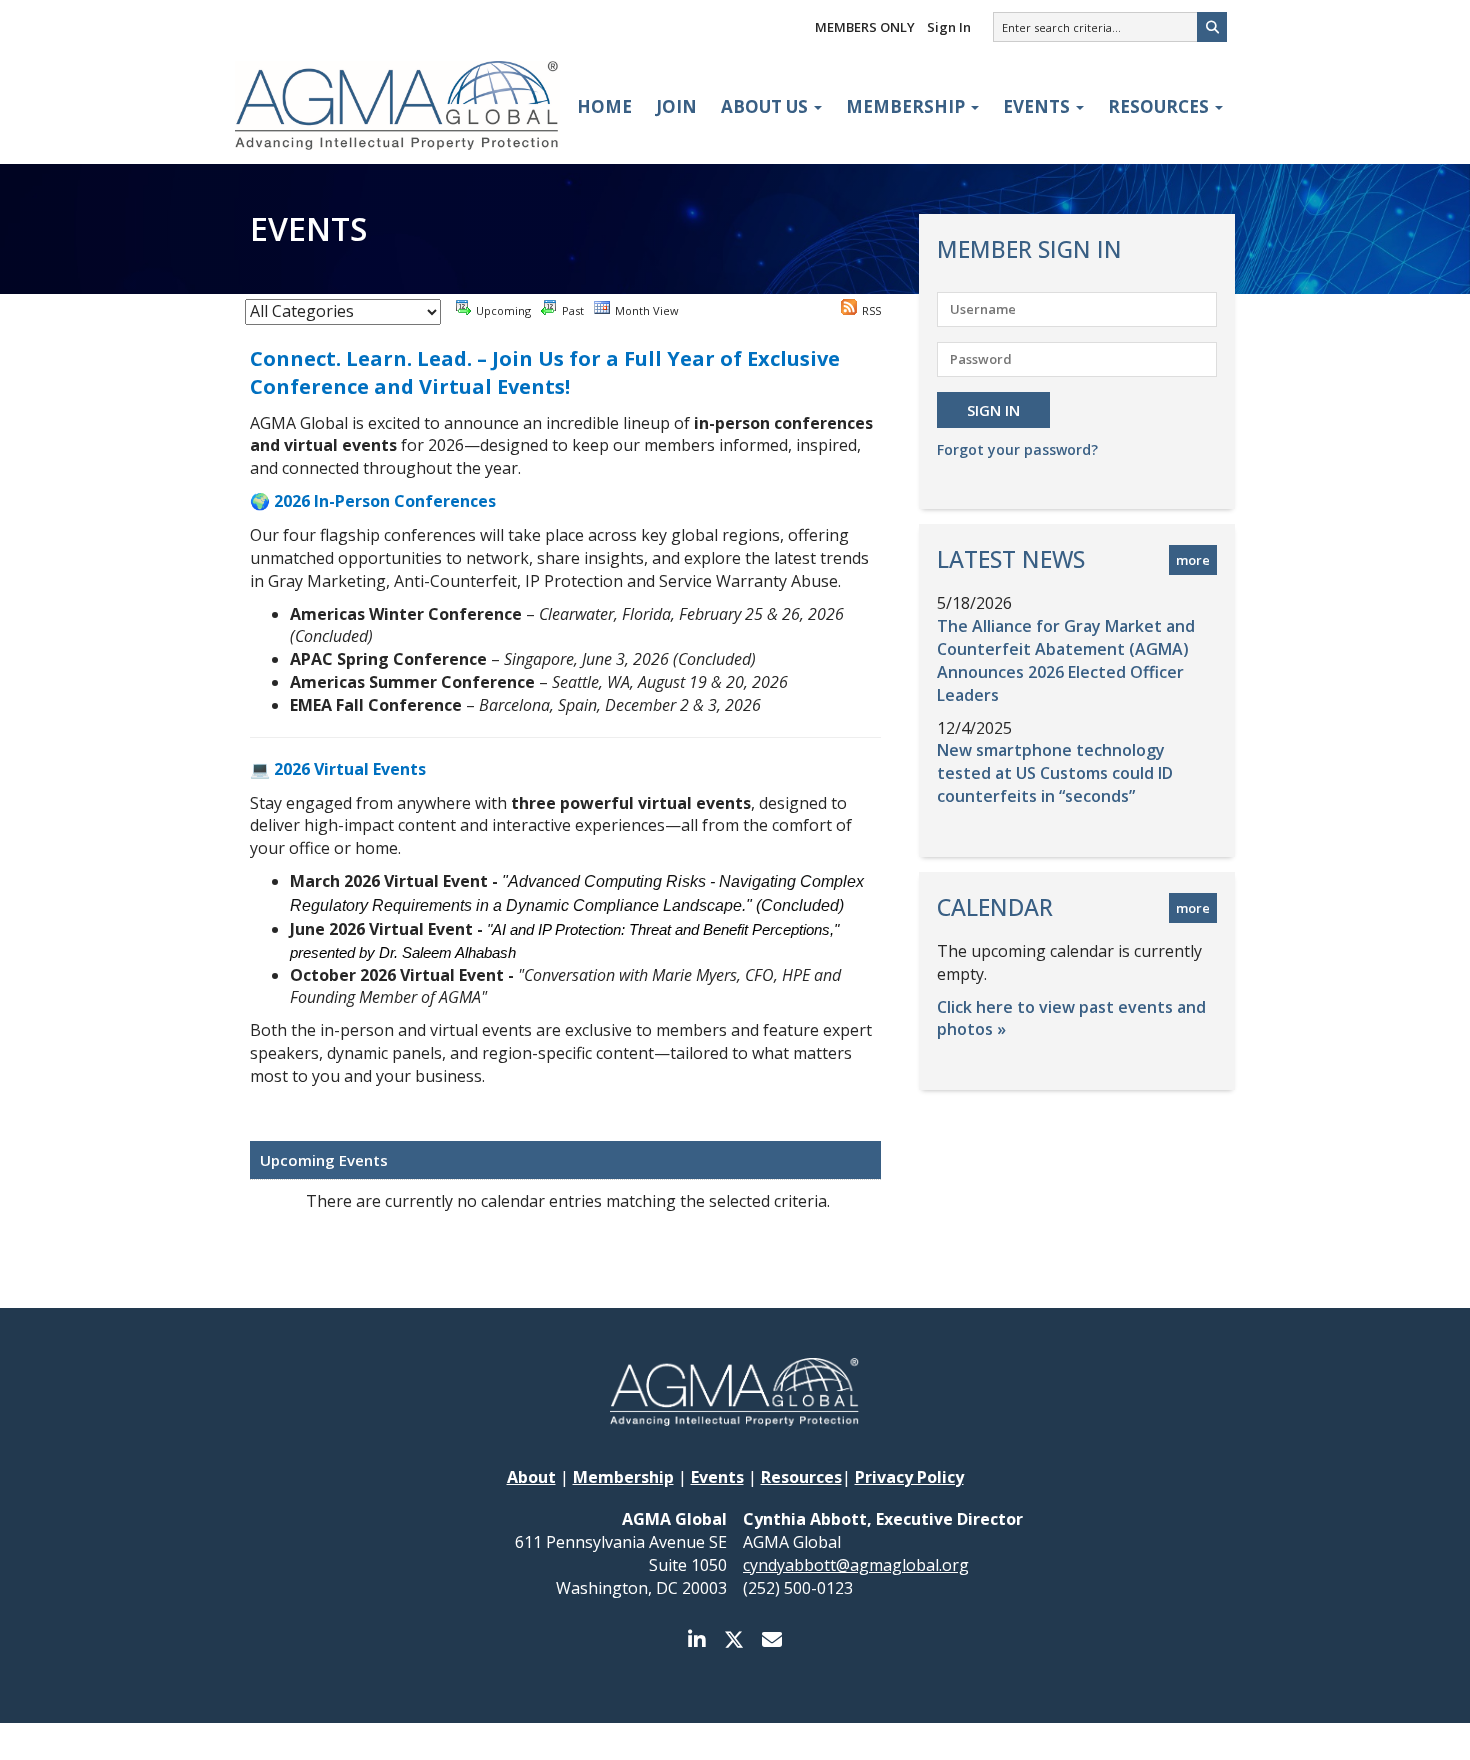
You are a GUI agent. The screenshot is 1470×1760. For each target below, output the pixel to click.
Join (676, 106)
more (1193, 560)
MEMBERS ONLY (865, 27)
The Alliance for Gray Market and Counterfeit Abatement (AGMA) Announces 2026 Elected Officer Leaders (1066, 660)
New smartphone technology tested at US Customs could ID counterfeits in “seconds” (1055, 773)
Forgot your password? (1017, 449)
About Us (766, 106)
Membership (907, 106)
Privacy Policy (909, 1477)
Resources (1160, 106)
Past (573, 310)
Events (1038, 106)
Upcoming (503, 310)
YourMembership (849, 1741)
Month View (647, 310)
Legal (932, 1741)
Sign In (949, 27)
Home (604, 106)
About (531, 1477)
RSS (871, 310)
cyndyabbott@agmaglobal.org (856, 1565)
